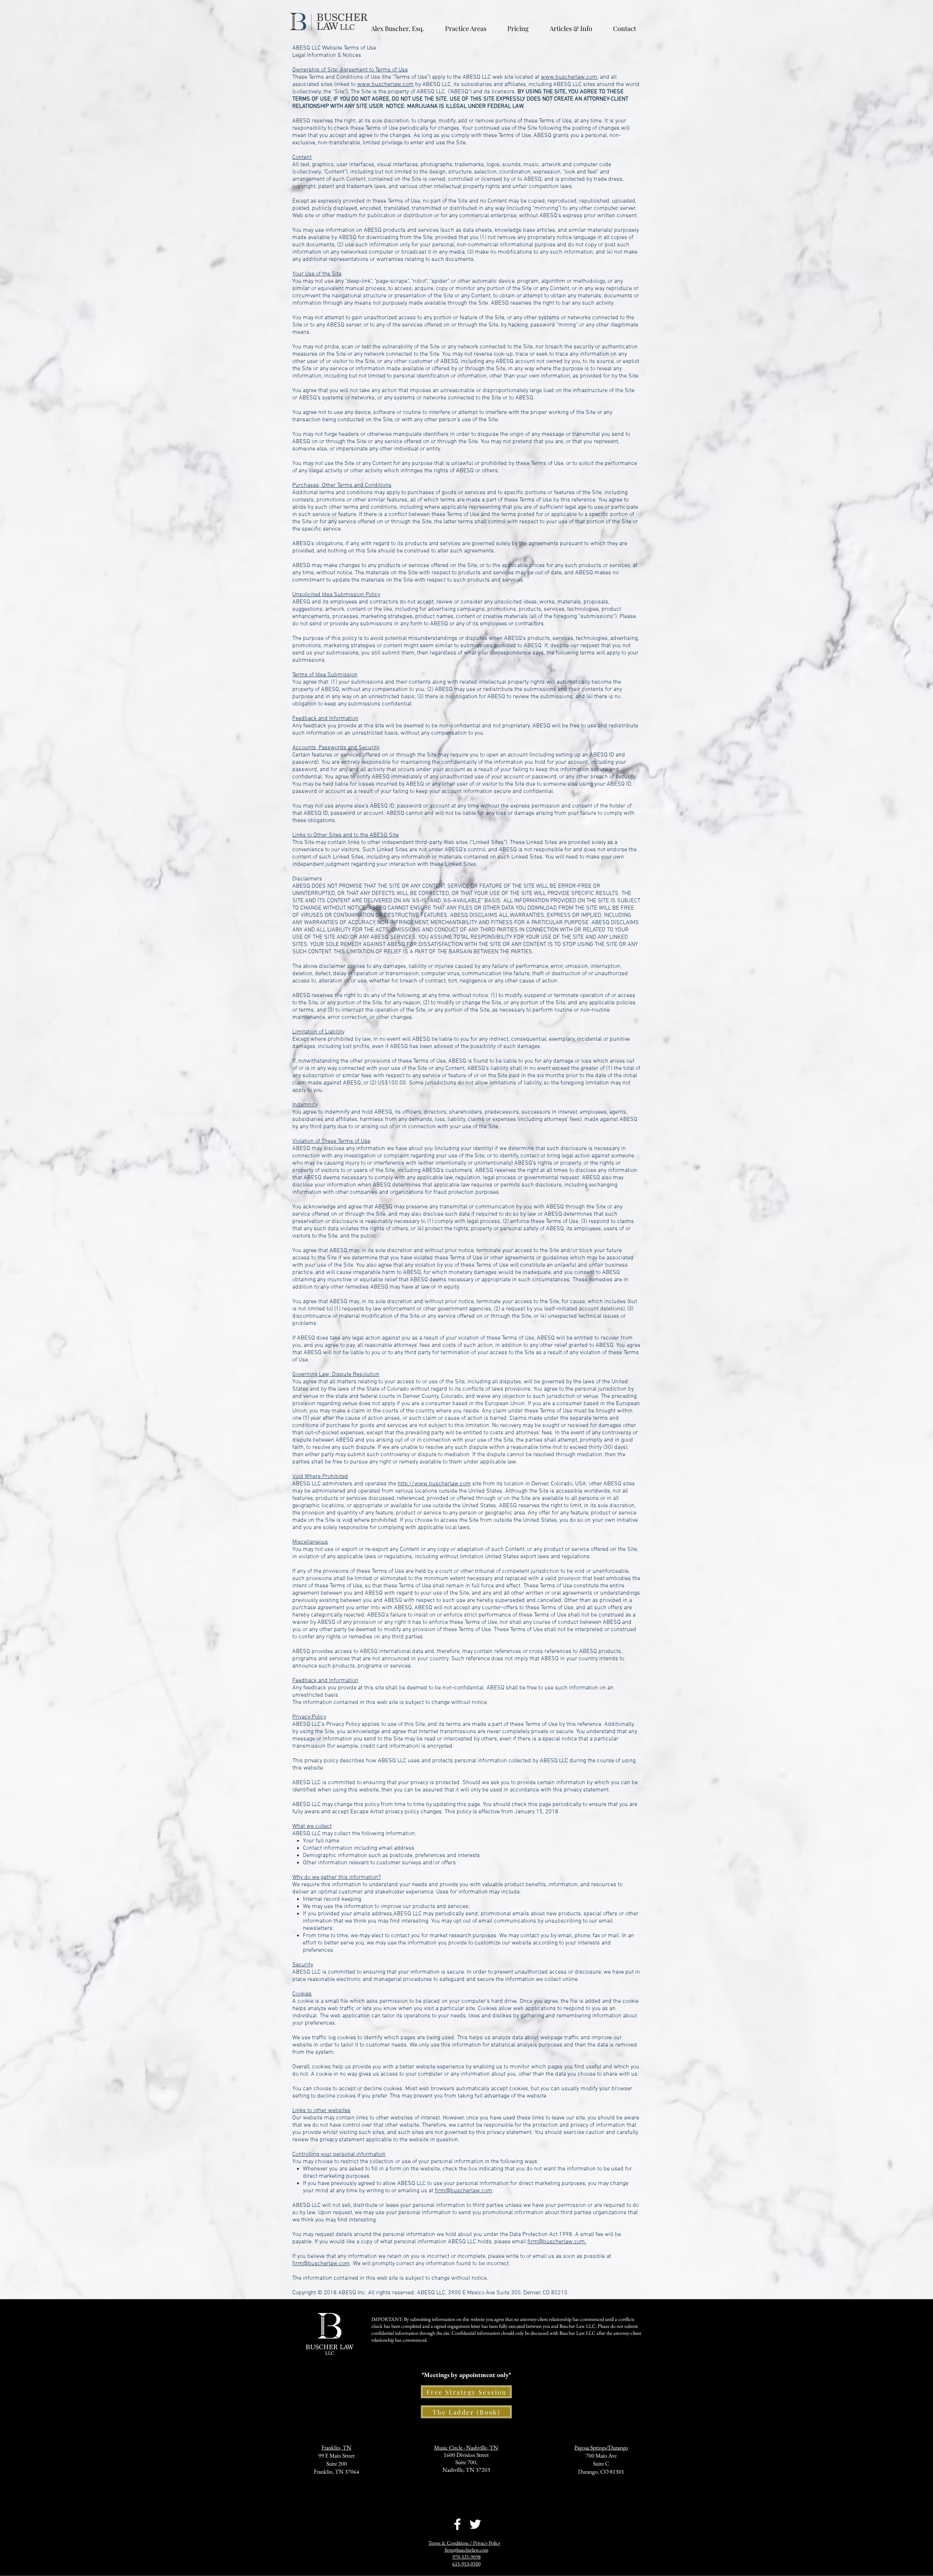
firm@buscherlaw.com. (557, 2242)
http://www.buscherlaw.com (434, 1484)
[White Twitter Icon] (475, 2524)
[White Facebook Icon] (457, 2524)
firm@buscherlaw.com (464, 2191)
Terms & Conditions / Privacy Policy (464, 2543)
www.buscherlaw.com (569, 77)
